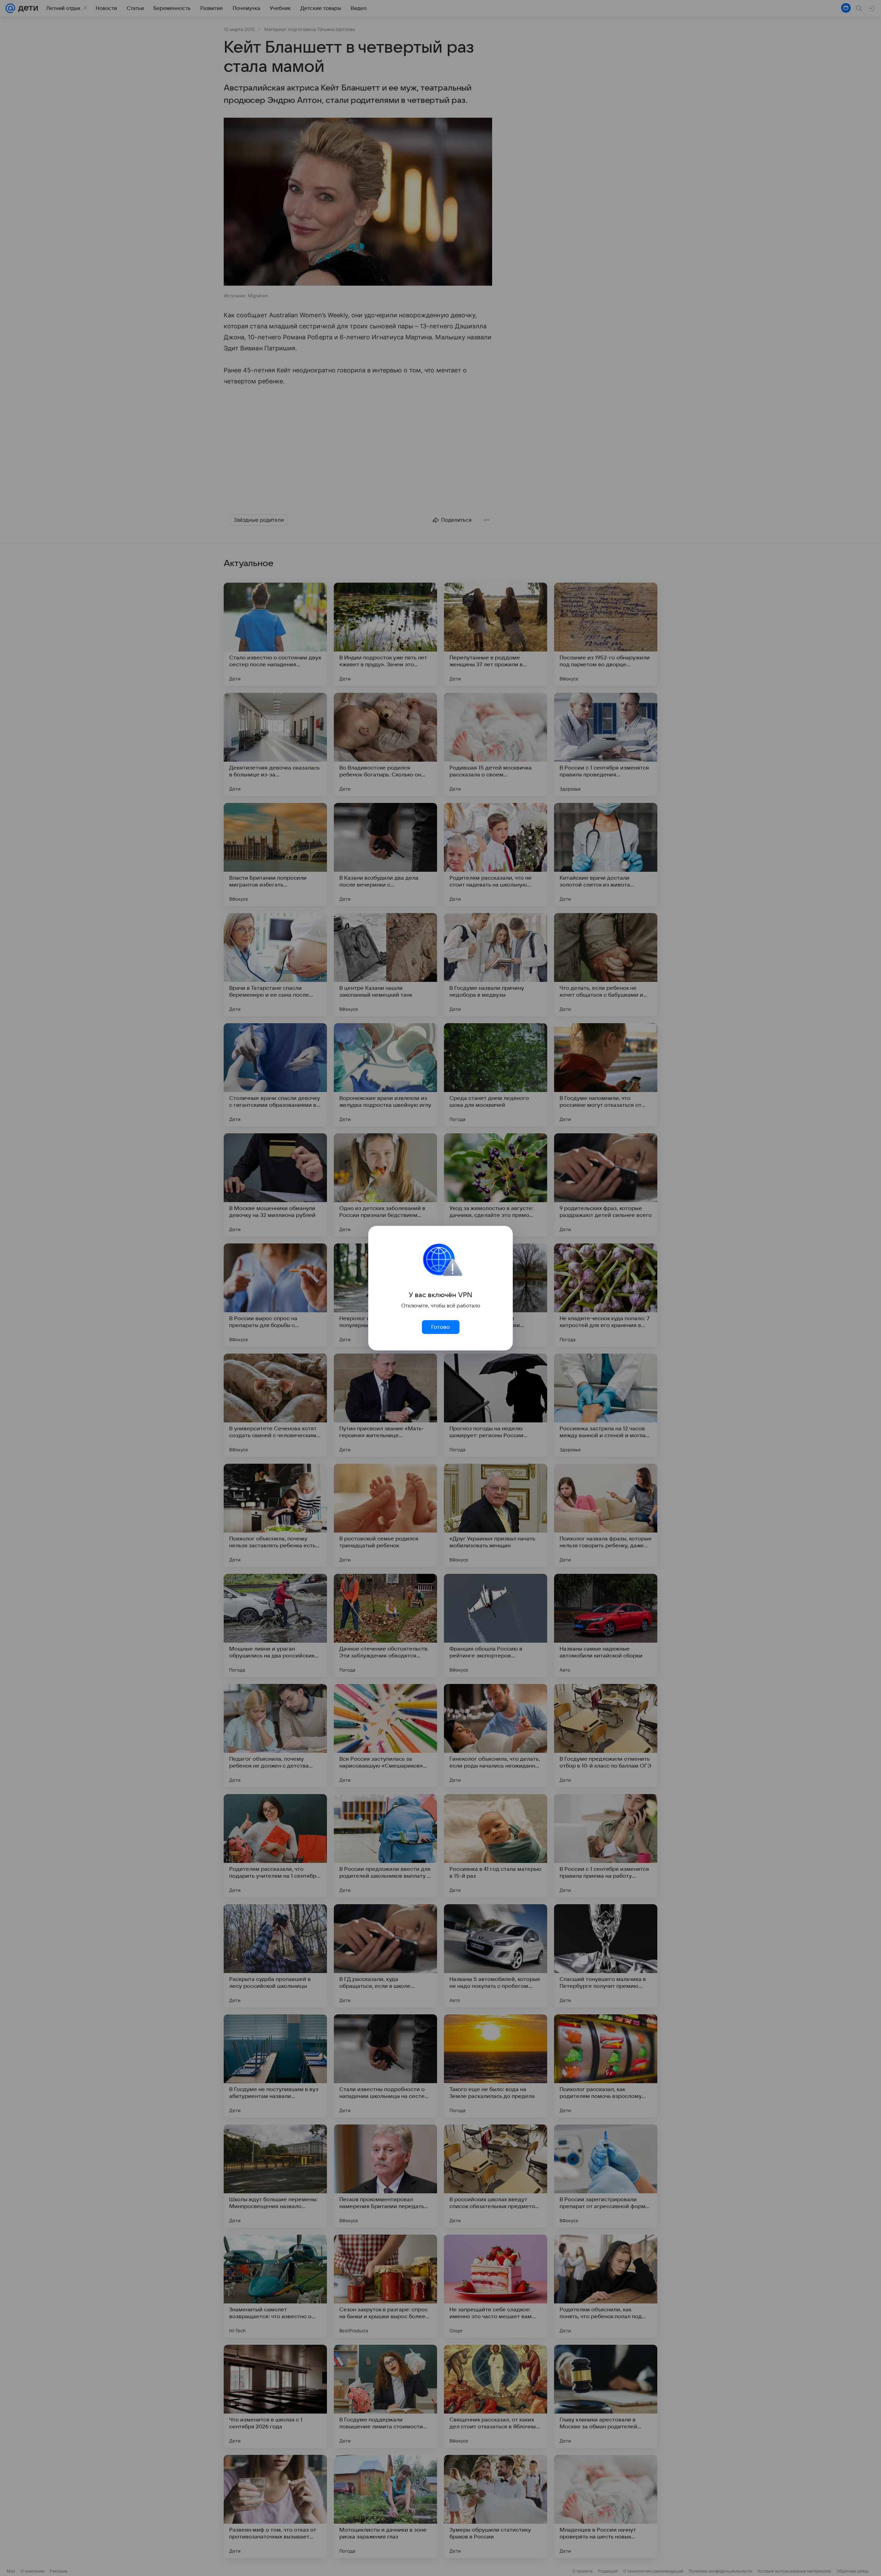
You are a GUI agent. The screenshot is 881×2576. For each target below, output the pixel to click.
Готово (440, 1327)
